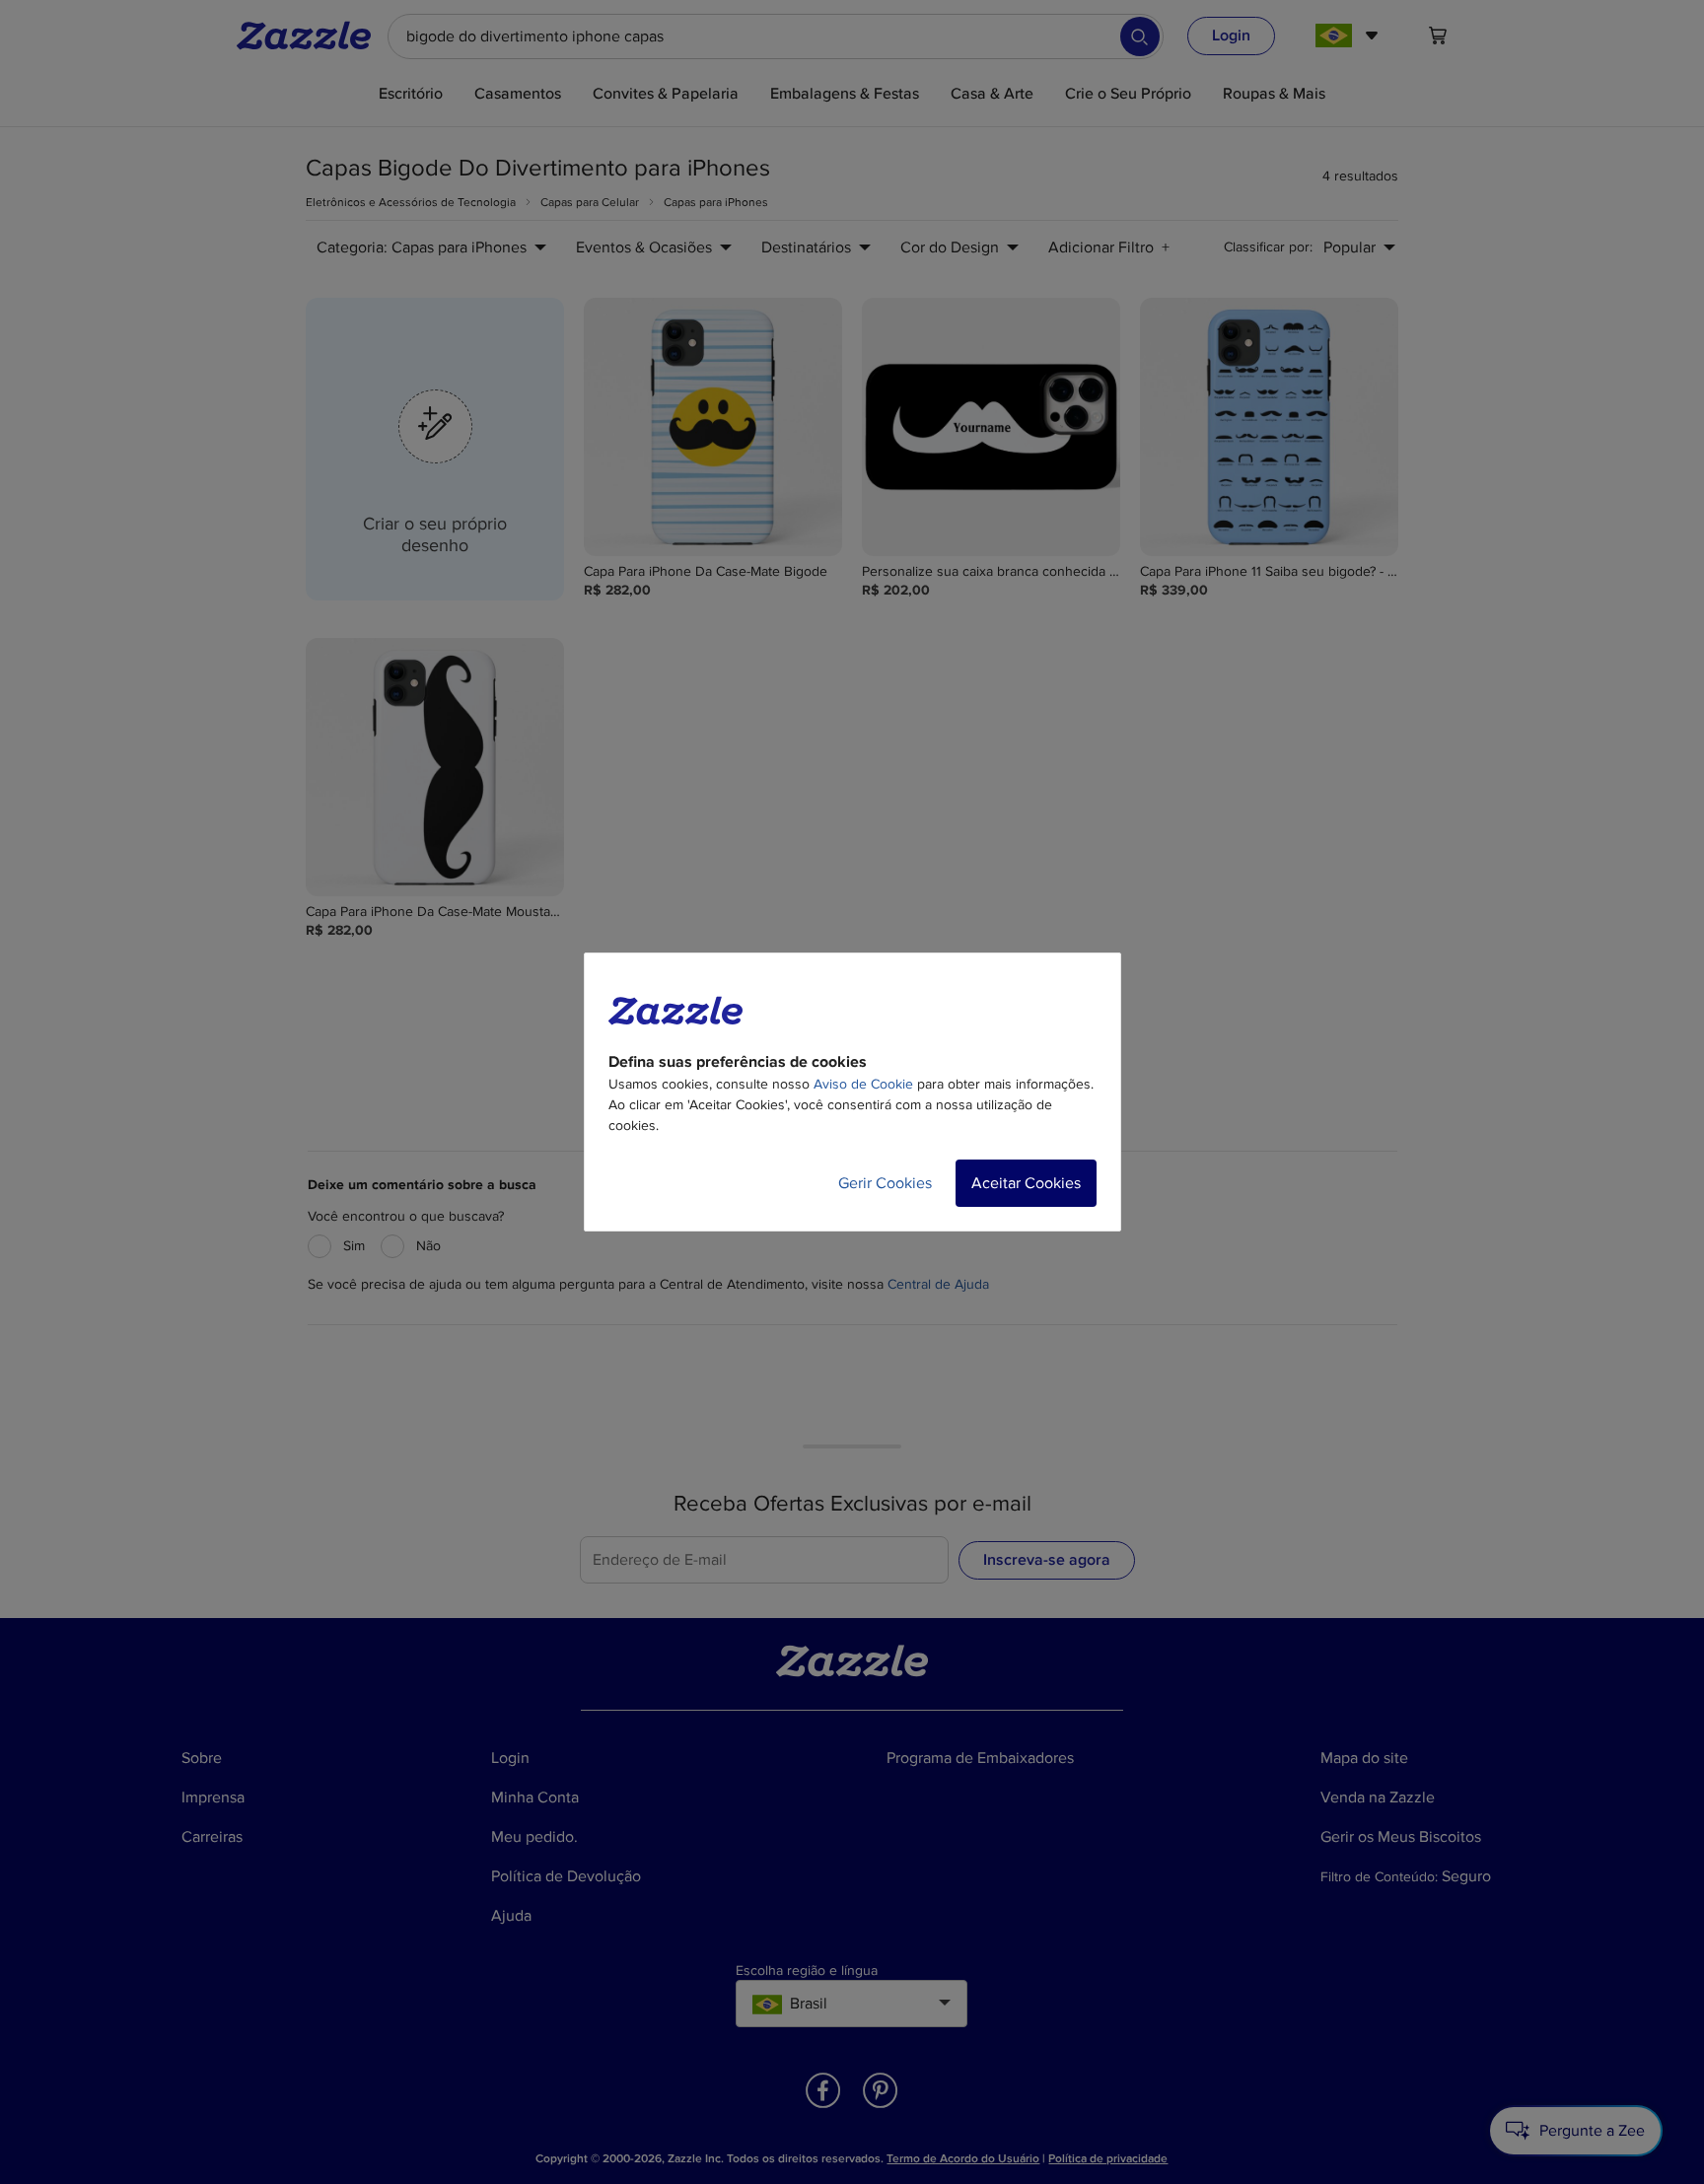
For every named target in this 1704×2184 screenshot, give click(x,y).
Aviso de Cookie (863, 1084)
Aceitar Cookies (1026, 1183)
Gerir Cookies (885, 1183)
